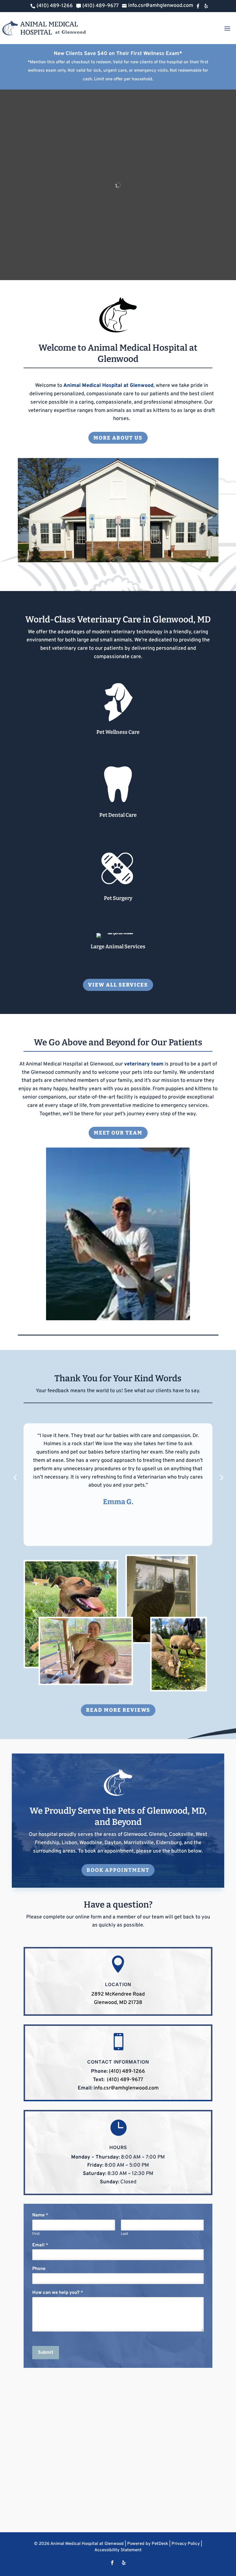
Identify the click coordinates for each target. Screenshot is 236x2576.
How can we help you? (58, 2293)
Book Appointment (118, 1870)
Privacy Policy (186, 2544)
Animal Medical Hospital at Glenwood (108, 386)
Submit (46, 2353)
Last (124, 2234)
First (36, 2234)
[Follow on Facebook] (112, 2563)
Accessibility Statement (118, 2550)
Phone (39, 2269)
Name (40, 2215)
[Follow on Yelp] (124, 2563)
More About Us (118, 438)
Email (40, 2245)
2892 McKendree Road (118, 1994)
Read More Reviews (118, 1710)
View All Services (118, 985)
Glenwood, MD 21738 (118, 2003)
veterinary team (144, 1064)
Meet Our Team (118, 1133)
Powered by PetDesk (148, 2544)
